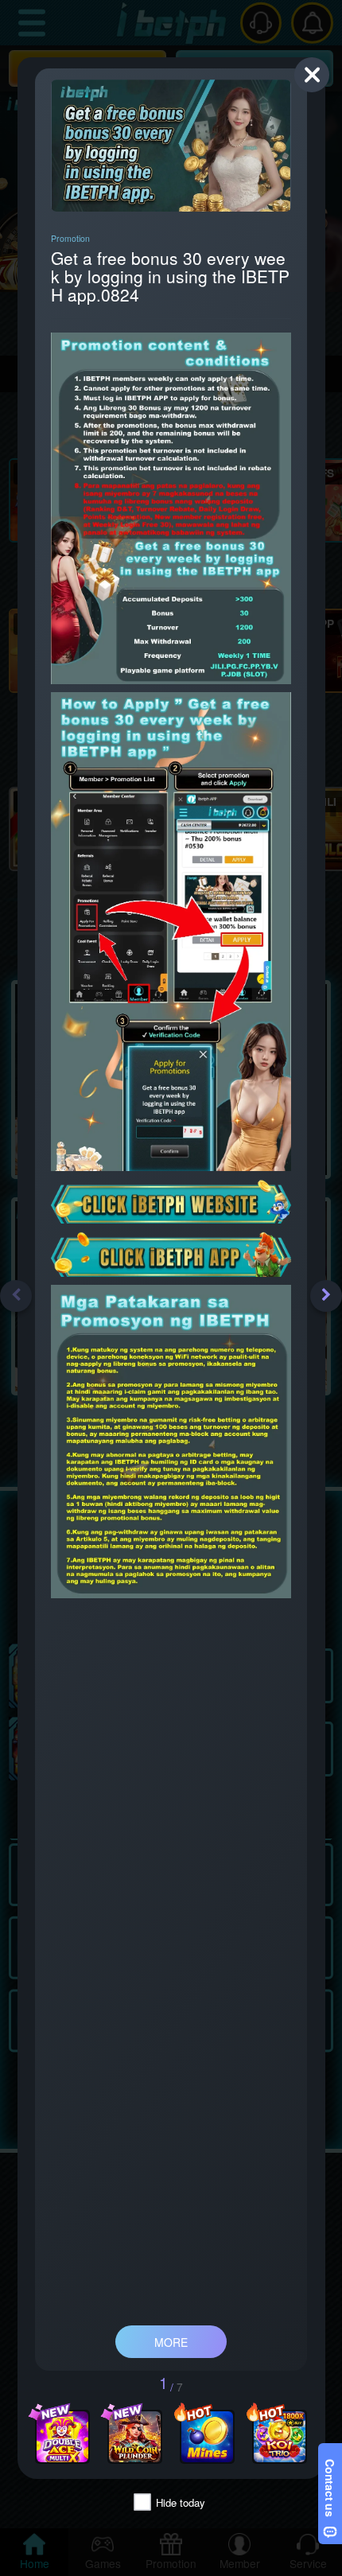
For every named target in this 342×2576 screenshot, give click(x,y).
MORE (171, 2342)
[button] (16, 1296)
